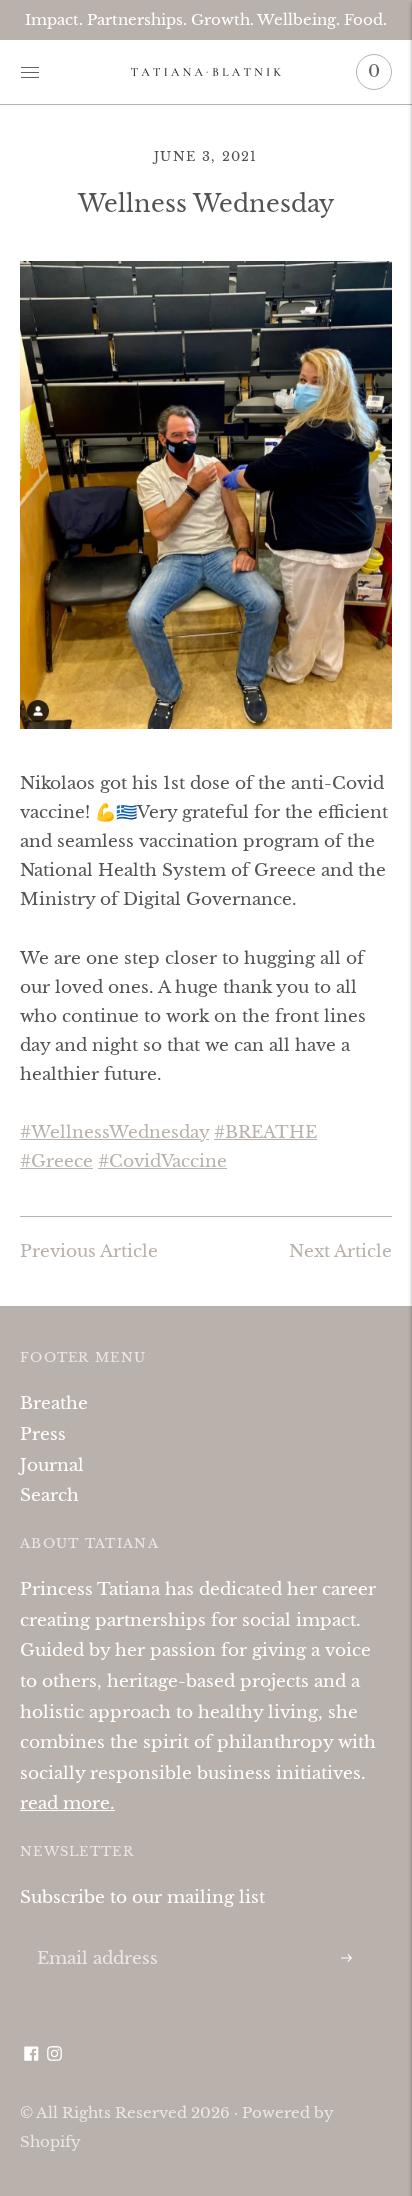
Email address (93, 1936)
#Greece (56, 1161)
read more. (67, 1803)
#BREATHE (265, 1132)
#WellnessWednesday (114, 1132)
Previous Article (89, 1251)
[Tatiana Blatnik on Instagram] (54, 2055)
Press (43, 1434)
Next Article (340, 1251)
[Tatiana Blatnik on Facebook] (31, 2055)
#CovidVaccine (162, 1161)
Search (49, 1495)
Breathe (54, 1403)
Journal (52, 1465)
